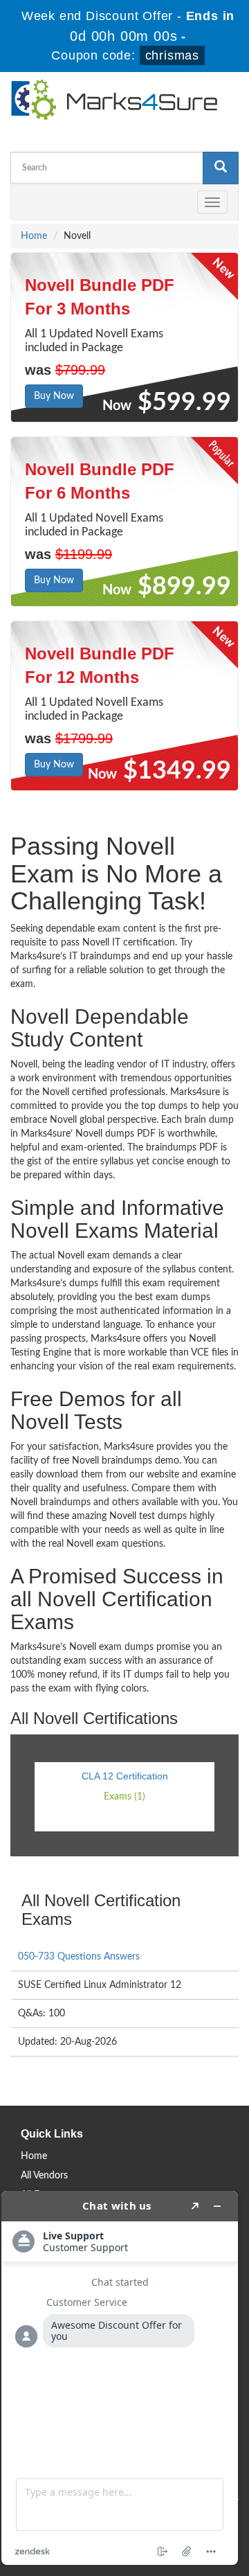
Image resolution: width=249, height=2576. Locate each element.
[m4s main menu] (21, 202)
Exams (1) (124, 1797)
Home (34, 236)
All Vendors (44, 2176)
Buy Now (54, 396)
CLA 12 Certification (125, 1776)
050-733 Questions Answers (79, 1957)
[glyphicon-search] (221, 168)
